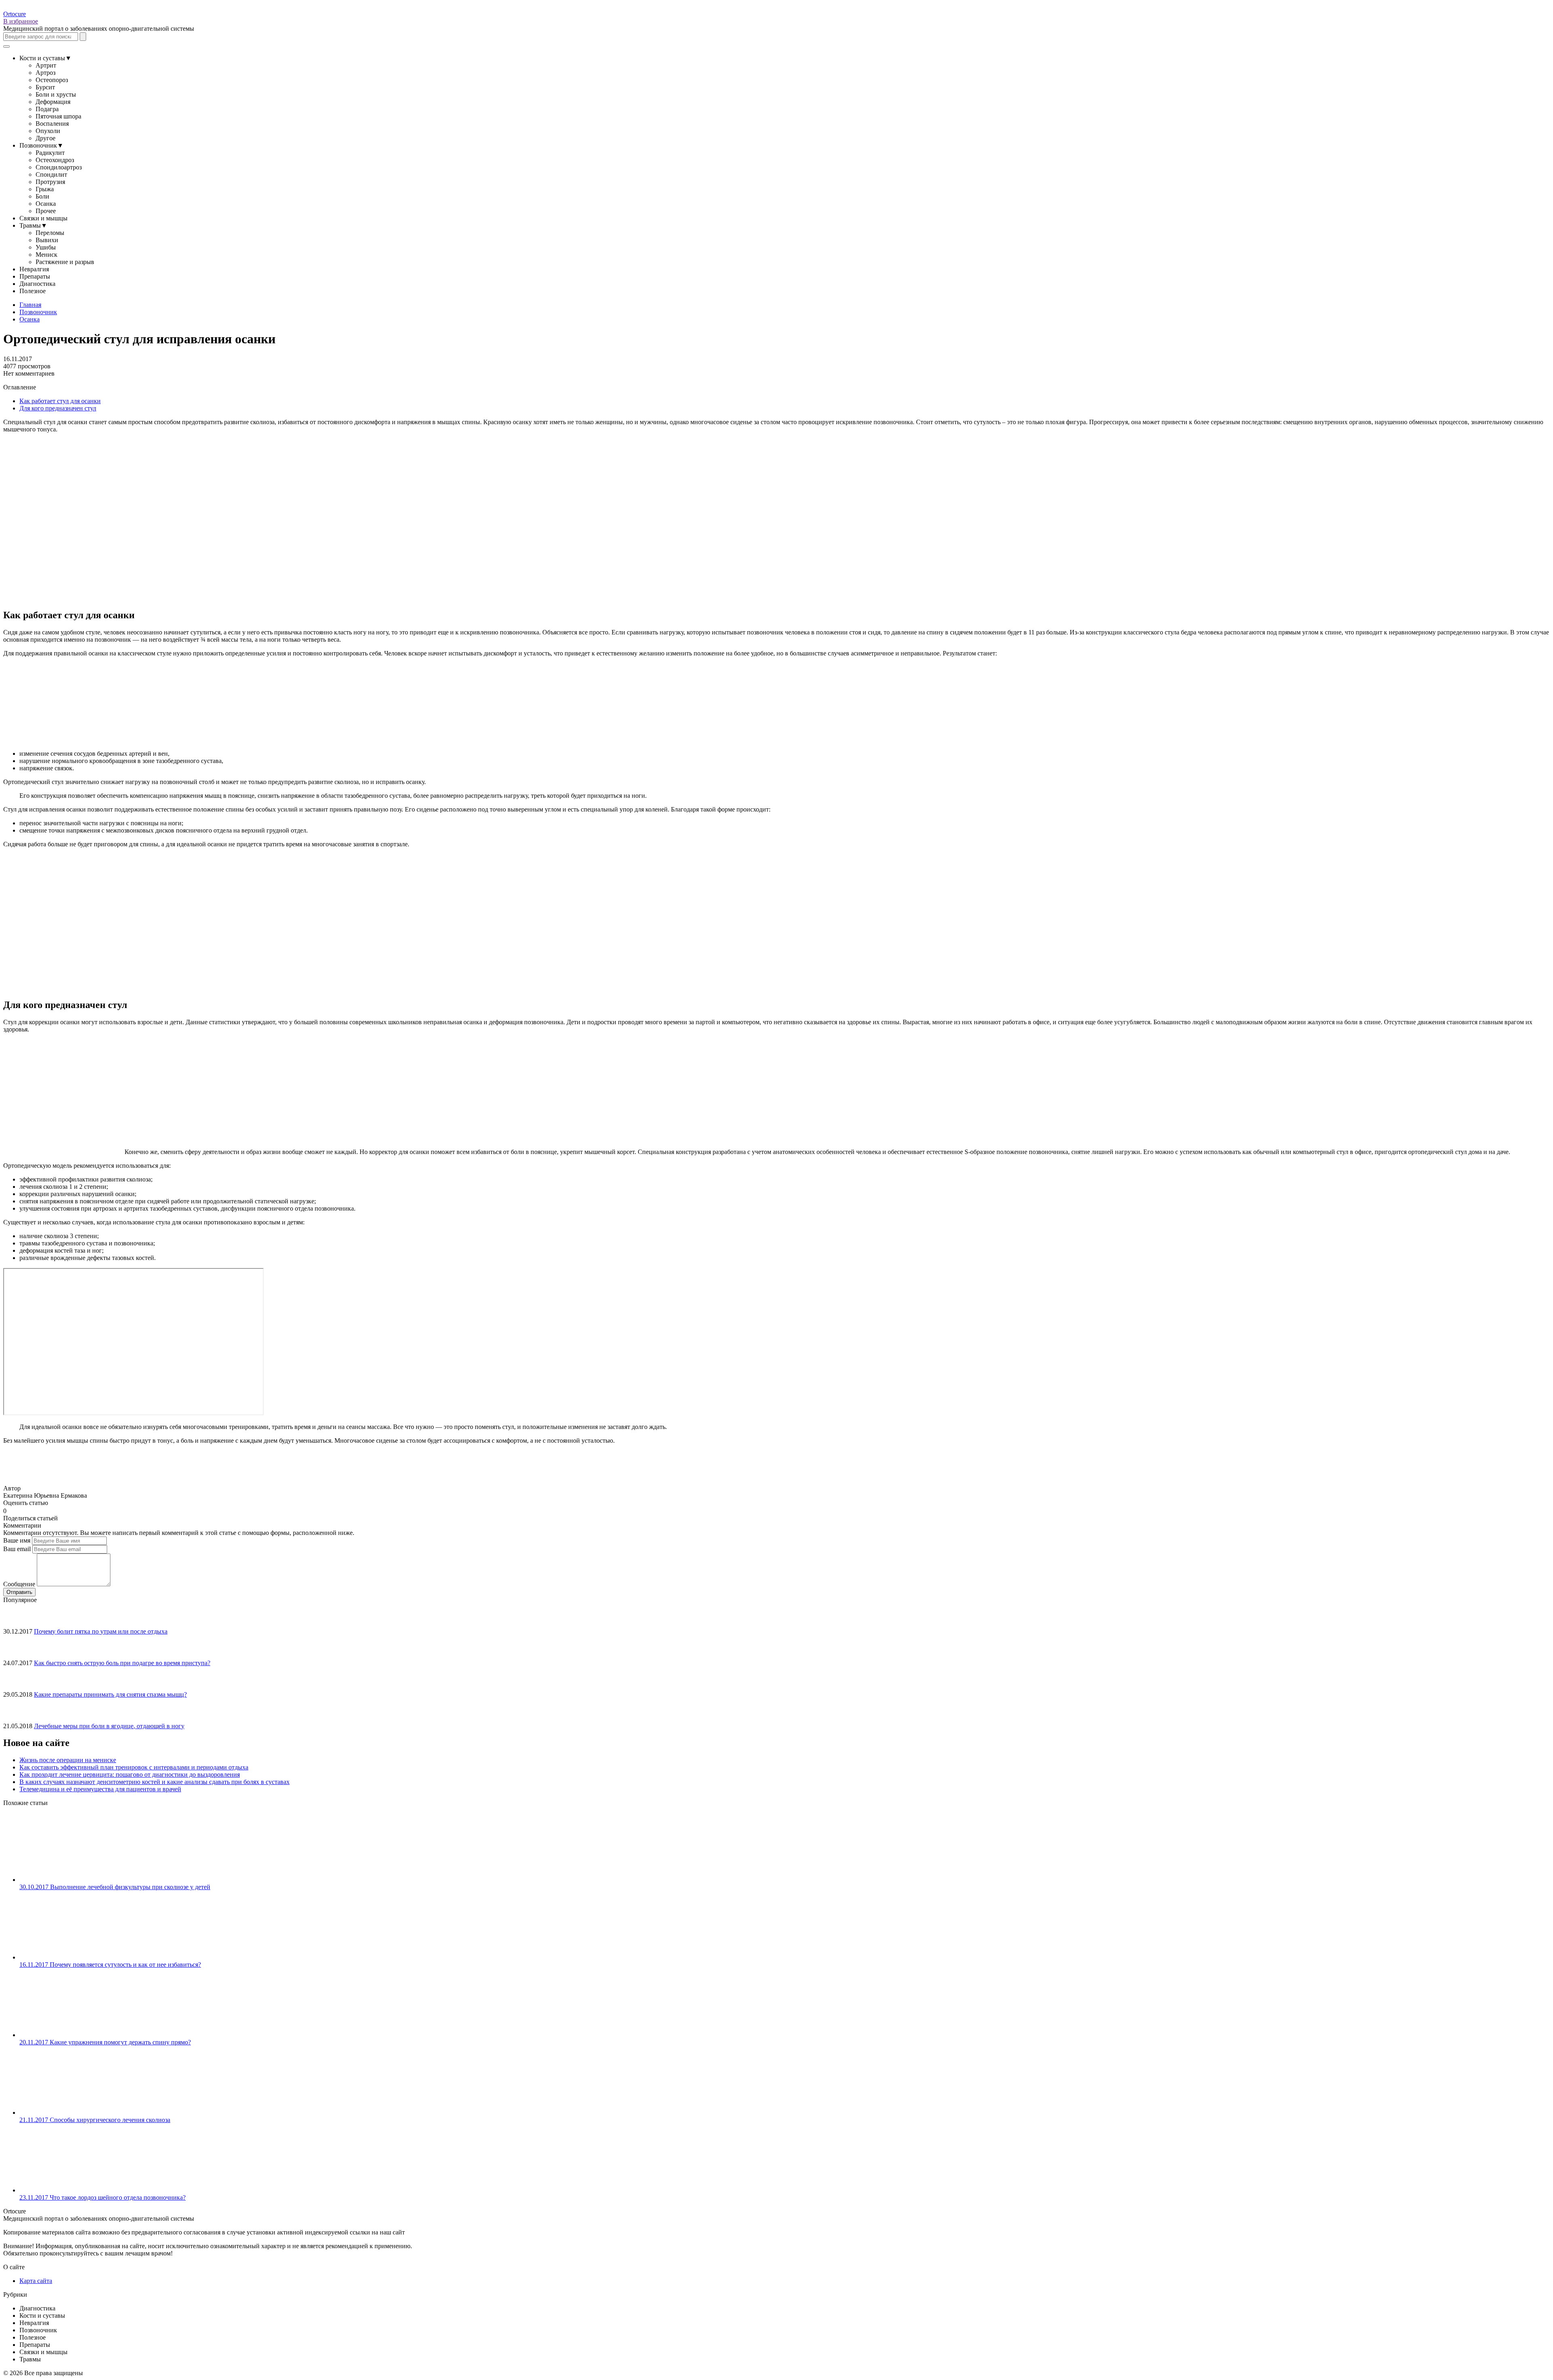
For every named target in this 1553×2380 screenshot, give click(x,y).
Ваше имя (17, 1540)
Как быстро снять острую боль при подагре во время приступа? (122, 1663)
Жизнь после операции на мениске (68, 1760)
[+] (16, 1510)
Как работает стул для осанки (60, 401)
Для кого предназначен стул (58, 408)
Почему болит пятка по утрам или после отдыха (101, 1631)
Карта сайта (36, 2281)
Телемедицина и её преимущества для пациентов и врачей (100, 1789)
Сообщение (19, 1584)
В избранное (21, 21)
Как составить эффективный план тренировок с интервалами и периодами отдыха (134, 1767)
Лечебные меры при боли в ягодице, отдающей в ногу (109, 1726)
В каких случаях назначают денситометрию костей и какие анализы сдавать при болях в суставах (154, 1782)
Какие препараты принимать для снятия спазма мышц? (110, 1694)
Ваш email (17, 1549)
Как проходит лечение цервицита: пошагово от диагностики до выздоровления (130, 1774)
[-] (10, 1510)
